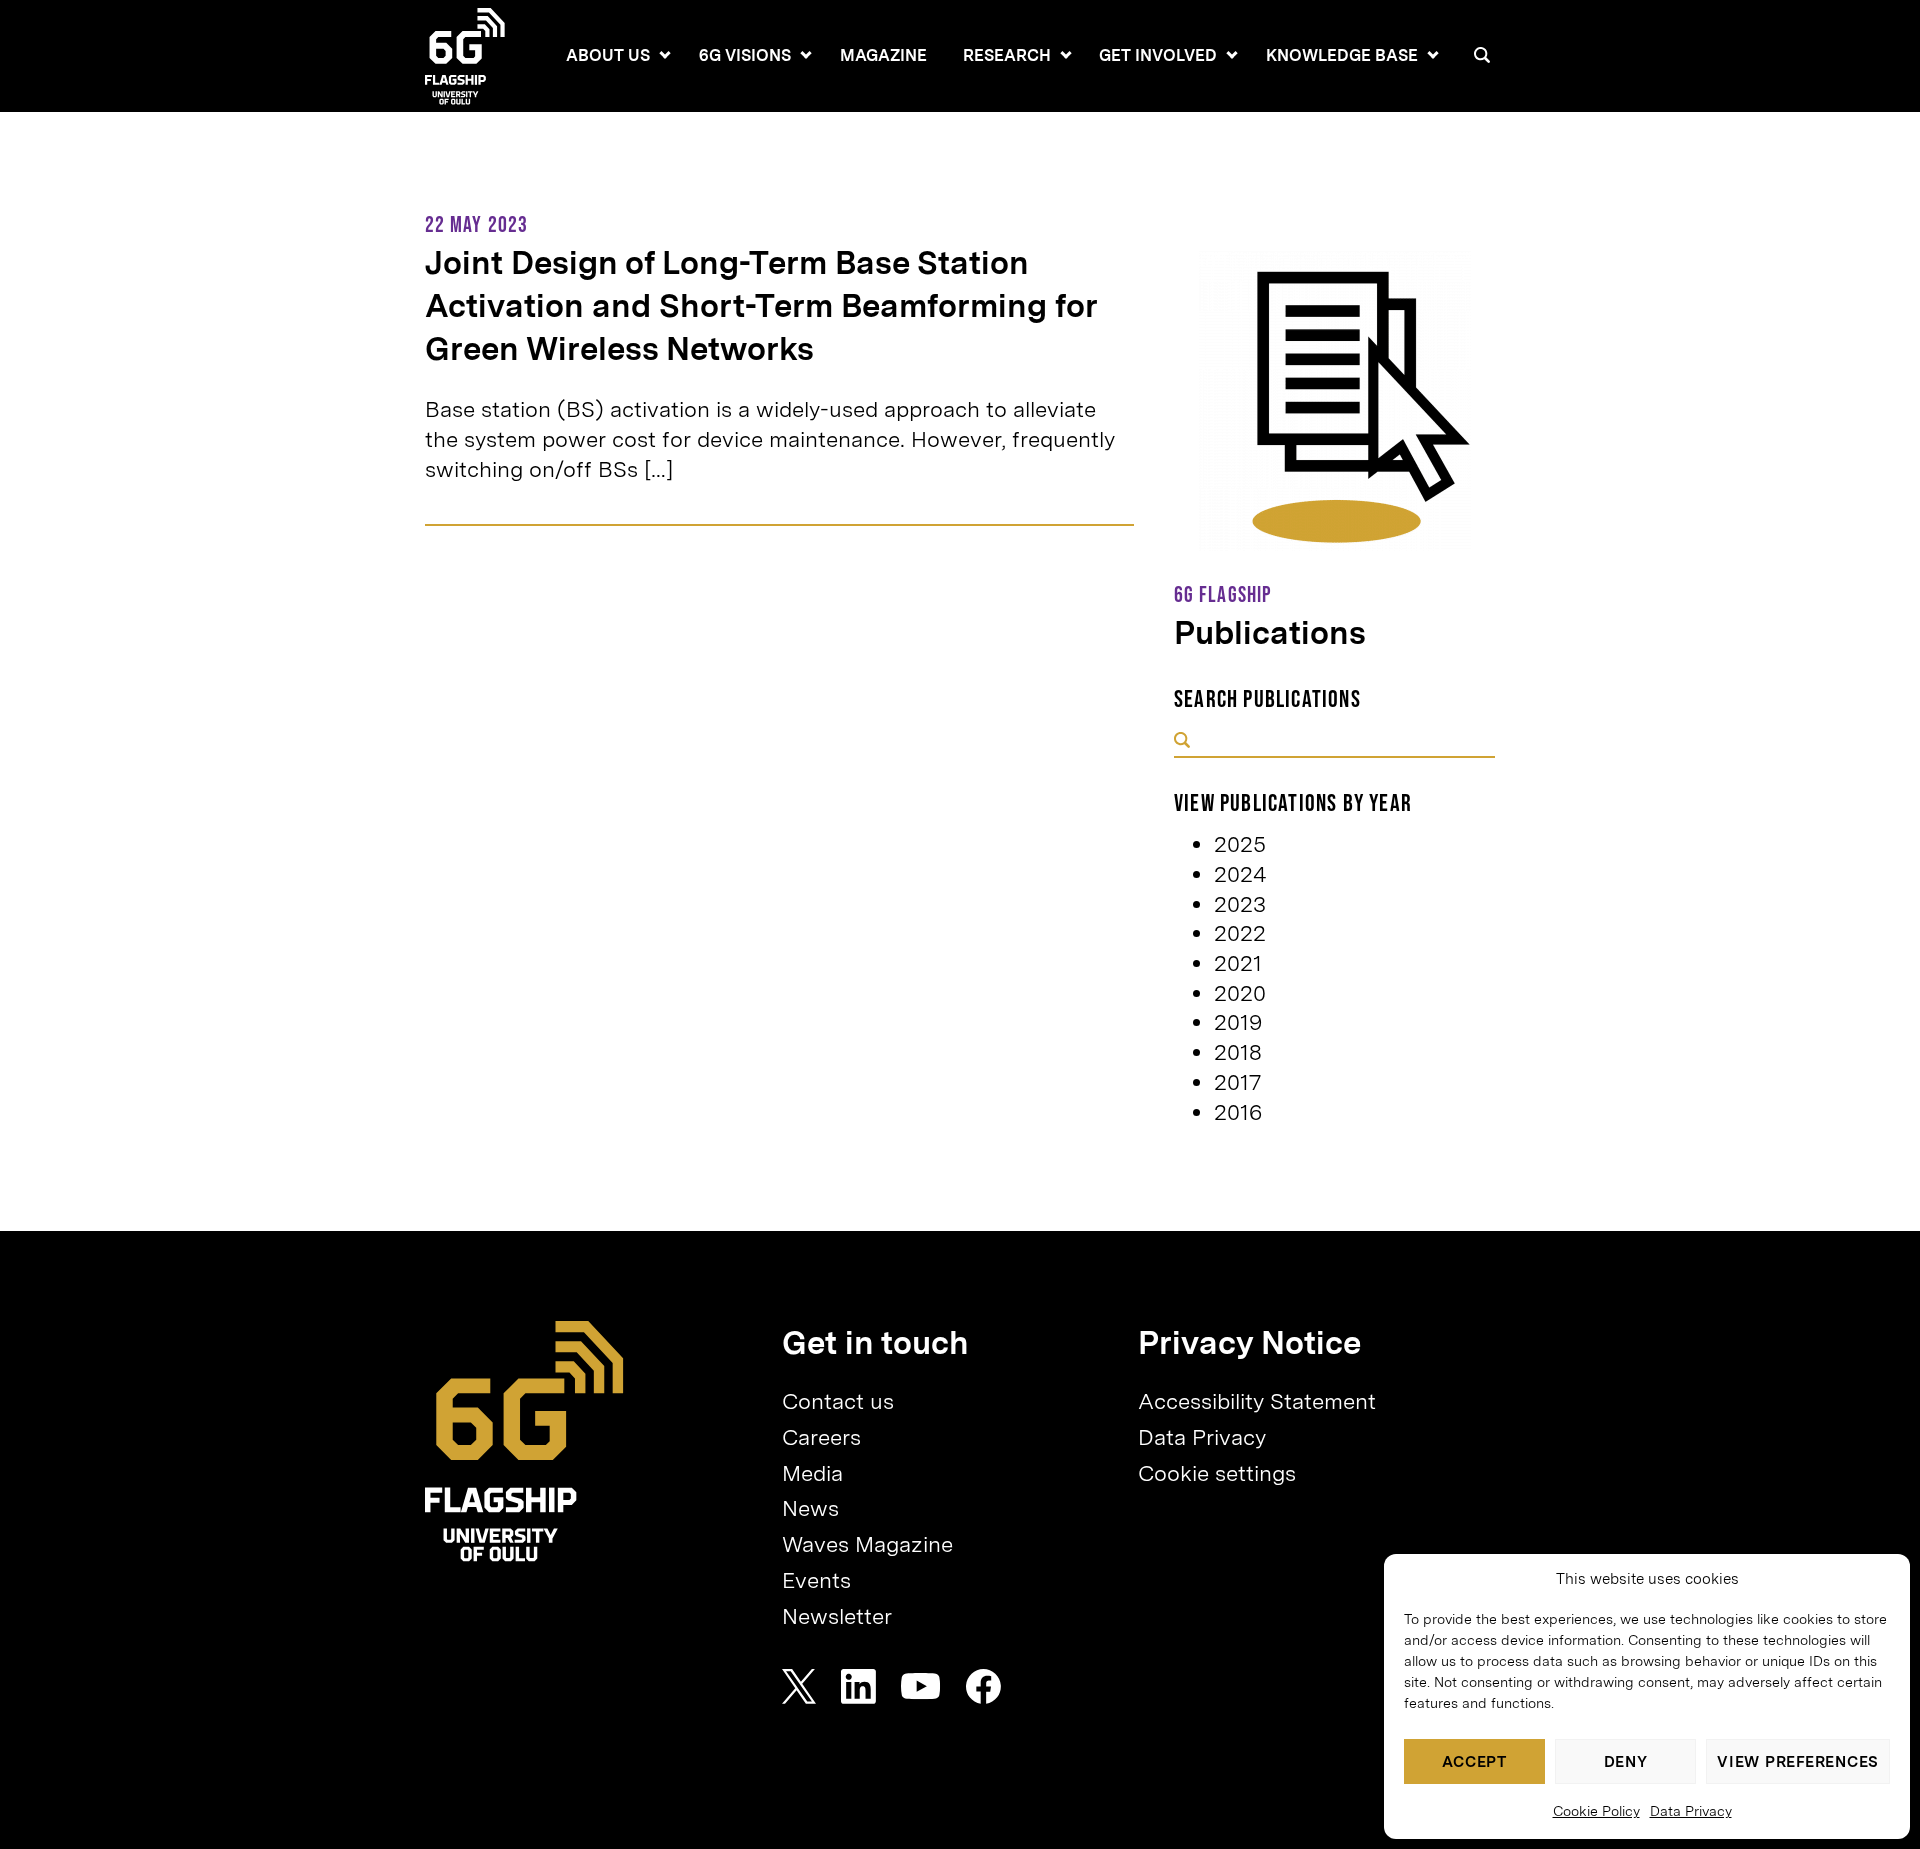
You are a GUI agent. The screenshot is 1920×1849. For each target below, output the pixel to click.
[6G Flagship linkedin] (858, 1686)
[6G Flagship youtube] (921, 1686)
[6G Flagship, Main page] (524, 1441)
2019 (1238, 1022)
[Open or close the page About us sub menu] (665, 55)
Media (812, 1473)
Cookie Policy (1596, 1811)
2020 (1240, 993)
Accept (1474, 1762)
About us (608, 55)
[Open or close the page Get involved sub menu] (1232, 55)
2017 (1237, 1082)
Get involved (1158, 55)
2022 (1240, 933)
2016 (1238, 1112)
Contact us (838, 1401)
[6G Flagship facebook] (983, 1686)
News (810, 1508)
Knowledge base (1342, 55)
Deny (1626, 1762)
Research (1007, 55)
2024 (1240, 874)
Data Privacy (1691, 1811)
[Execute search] (1182, 742)
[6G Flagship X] (799, 1686)
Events (816, 1580)
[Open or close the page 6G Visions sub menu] (806, 55)
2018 (1238, 1052)
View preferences (1798, 1762)
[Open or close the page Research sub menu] (1066, 55)
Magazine (883, 55)
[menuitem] (608, 56)
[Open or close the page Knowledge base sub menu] (1433, 55)
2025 (1240, 844)
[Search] (1482, 55)
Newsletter (837, 1616)
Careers (821, 1437)
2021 (1238, 963)
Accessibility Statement (1257, 1401)
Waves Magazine (867, 1544)
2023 (1240, 904)
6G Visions (745, 55)
